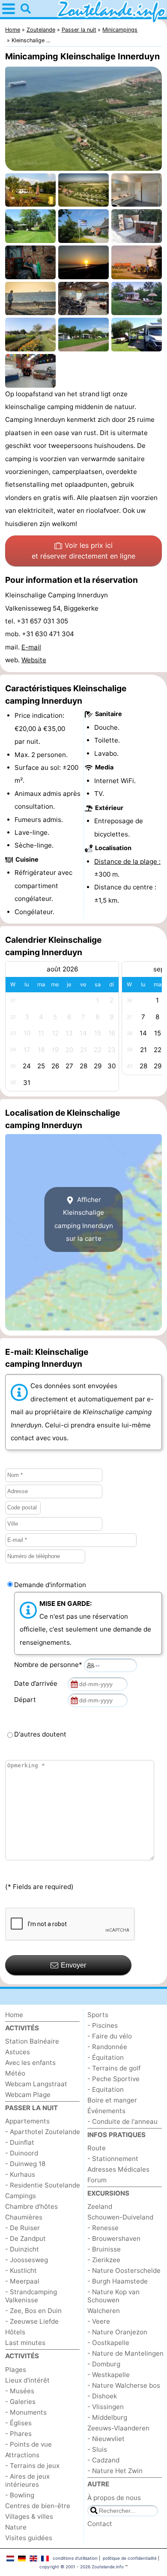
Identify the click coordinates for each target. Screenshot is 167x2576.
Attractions (22, 2455)
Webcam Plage (28, 2095)
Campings (21, 2196)
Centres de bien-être (38, 2506)
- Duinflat (20, 2142)
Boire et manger (112, 2100)
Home (14, 2015)
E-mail (31, 647)
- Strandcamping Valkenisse (31, 2296)
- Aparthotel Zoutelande (43, 2132)
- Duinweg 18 (25, 2164)
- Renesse (103, 2228)
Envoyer (73, 1965)
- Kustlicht (21, 2270)
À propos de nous (114, 2498)
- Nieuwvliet (106, 2439)
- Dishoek (102, 2396)
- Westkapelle (109, 2375)
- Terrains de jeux (32, 2466)
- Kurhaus (20, 2174)
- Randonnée (107, 2047)
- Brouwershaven (114, 2238)
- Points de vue (28, 2444)
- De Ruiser (22, 2228)
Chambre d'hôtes (31, 2206)
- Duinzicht (22, 2249)
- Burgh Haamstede (118, 2281)
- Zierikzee (104, 2260)
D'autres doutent (40, 1734)
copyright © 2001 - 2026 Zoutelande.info (82, 2567)
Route (97, 2148)
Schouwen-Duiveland (120, 2217)
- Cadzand (103, 2460)
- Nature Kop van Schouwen (113, 2296)
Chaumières (24, 2217)
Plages (16, 2370)
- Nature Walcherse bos (124, 2385)
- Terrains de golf (114, 2068)
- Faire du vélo (110, 2036)
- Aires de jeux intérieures (27, 2480)
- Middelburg (107, 2417)
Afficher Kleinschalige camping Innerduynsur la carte (84, 1219)
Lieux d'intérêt (27, 2380)
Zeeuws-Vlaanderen (118, 2428)
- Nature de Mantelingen (125, 2353)
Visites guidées (29, 2538)
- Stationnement (113, 2159)
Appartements (27, 2121)
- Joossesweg (27, 2260)
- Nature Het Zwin (115, 2471)
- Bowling (20, 2495)
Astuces (18, 2052)
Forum (97, 2180)
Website (34, 660)
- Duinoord (22, 2153)
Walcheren (104, 2311)
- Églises (18, 2423)
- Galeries (20, 2402)
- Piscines (103, 2025)
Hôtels (15, 2332)
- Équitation (106, 2057)
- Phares (18, 2434)
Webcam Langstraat (36, 2084)
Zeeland (100, 2206)
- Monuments (26, 2412)
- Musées (20, 2391)
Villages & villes (29, 2516)
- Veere (99, 2321)
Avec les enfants (30, 2063)
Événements (106, 2111)
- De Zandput (25, 2238)
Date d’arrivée (37, 1683)
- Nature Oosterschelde (124, 2270)
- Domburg (104, 2364)
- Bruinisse (104, 2249)
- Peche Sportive (113, 2079)
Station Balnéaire (32, 2041)
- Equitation (106, 2089)
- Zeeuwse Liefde (32, 2321)
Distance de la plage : (127, 861)
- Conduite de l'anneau (122, 2121)
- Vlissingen (106, 2407)
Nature (16, 2527)
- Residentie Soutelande (43, 2185)
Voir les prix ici (83, 551)
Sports (98, 2015)
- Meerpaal (22, 2281)
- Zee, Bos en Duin (33, 2311)
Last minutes (25, 2343)
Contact (100, 2524)
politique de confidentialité (130, 2558)
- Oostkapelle (108, 2343)
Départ (27, 1700)
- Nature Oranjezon (117, 2332)
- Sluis (97, 2449)
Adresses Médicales (118, 2169)
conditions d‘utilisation (75, 2558)
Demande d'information (50, 1585)
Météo (15, 2073)
